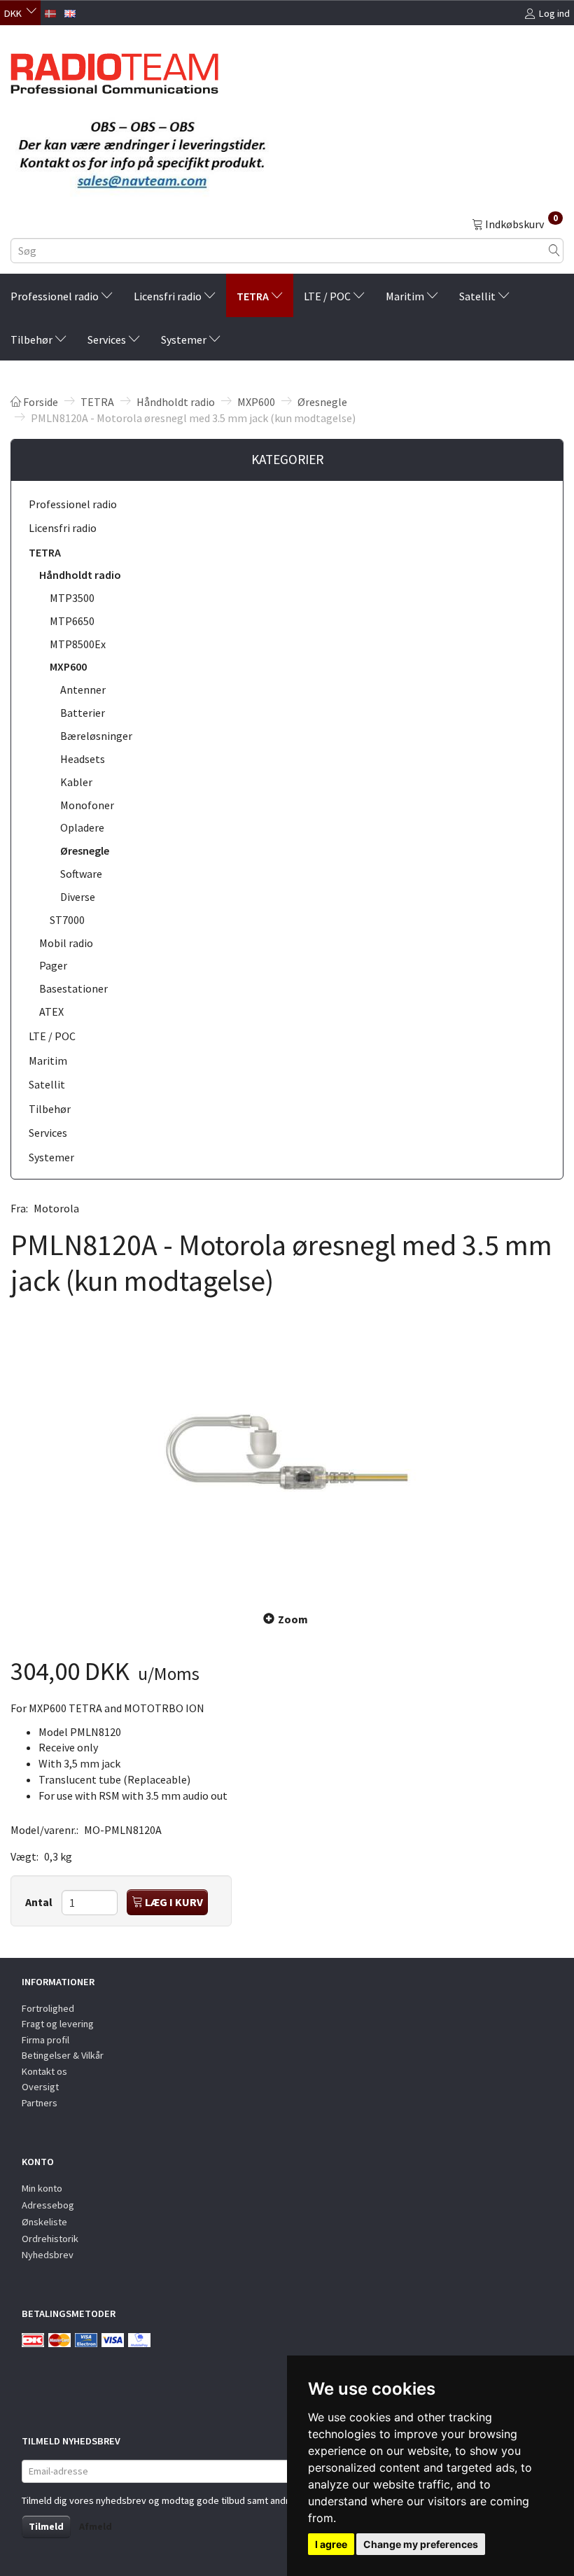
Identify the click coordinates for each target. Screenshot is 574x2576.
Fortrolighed (48, 2008)
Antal (40, 1902)
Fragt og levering (58, 2024)
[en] (70, 12)
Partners (40, 2103)
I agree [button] (331, 2544)
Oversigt (40, 2087)
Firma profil (45, 2040)
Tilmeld (46, 2526)
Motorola (56, 1208)
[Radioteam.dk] (114, 70)
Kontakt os (44, 2071)
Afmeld (96, 2526)
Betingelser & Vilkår (63, 2055)
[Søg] (554, 251)
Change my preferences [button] (421, 2544)
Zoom (293, 1619)
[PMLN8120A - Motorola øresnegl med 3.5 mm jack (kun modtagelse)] (287, 1452)
